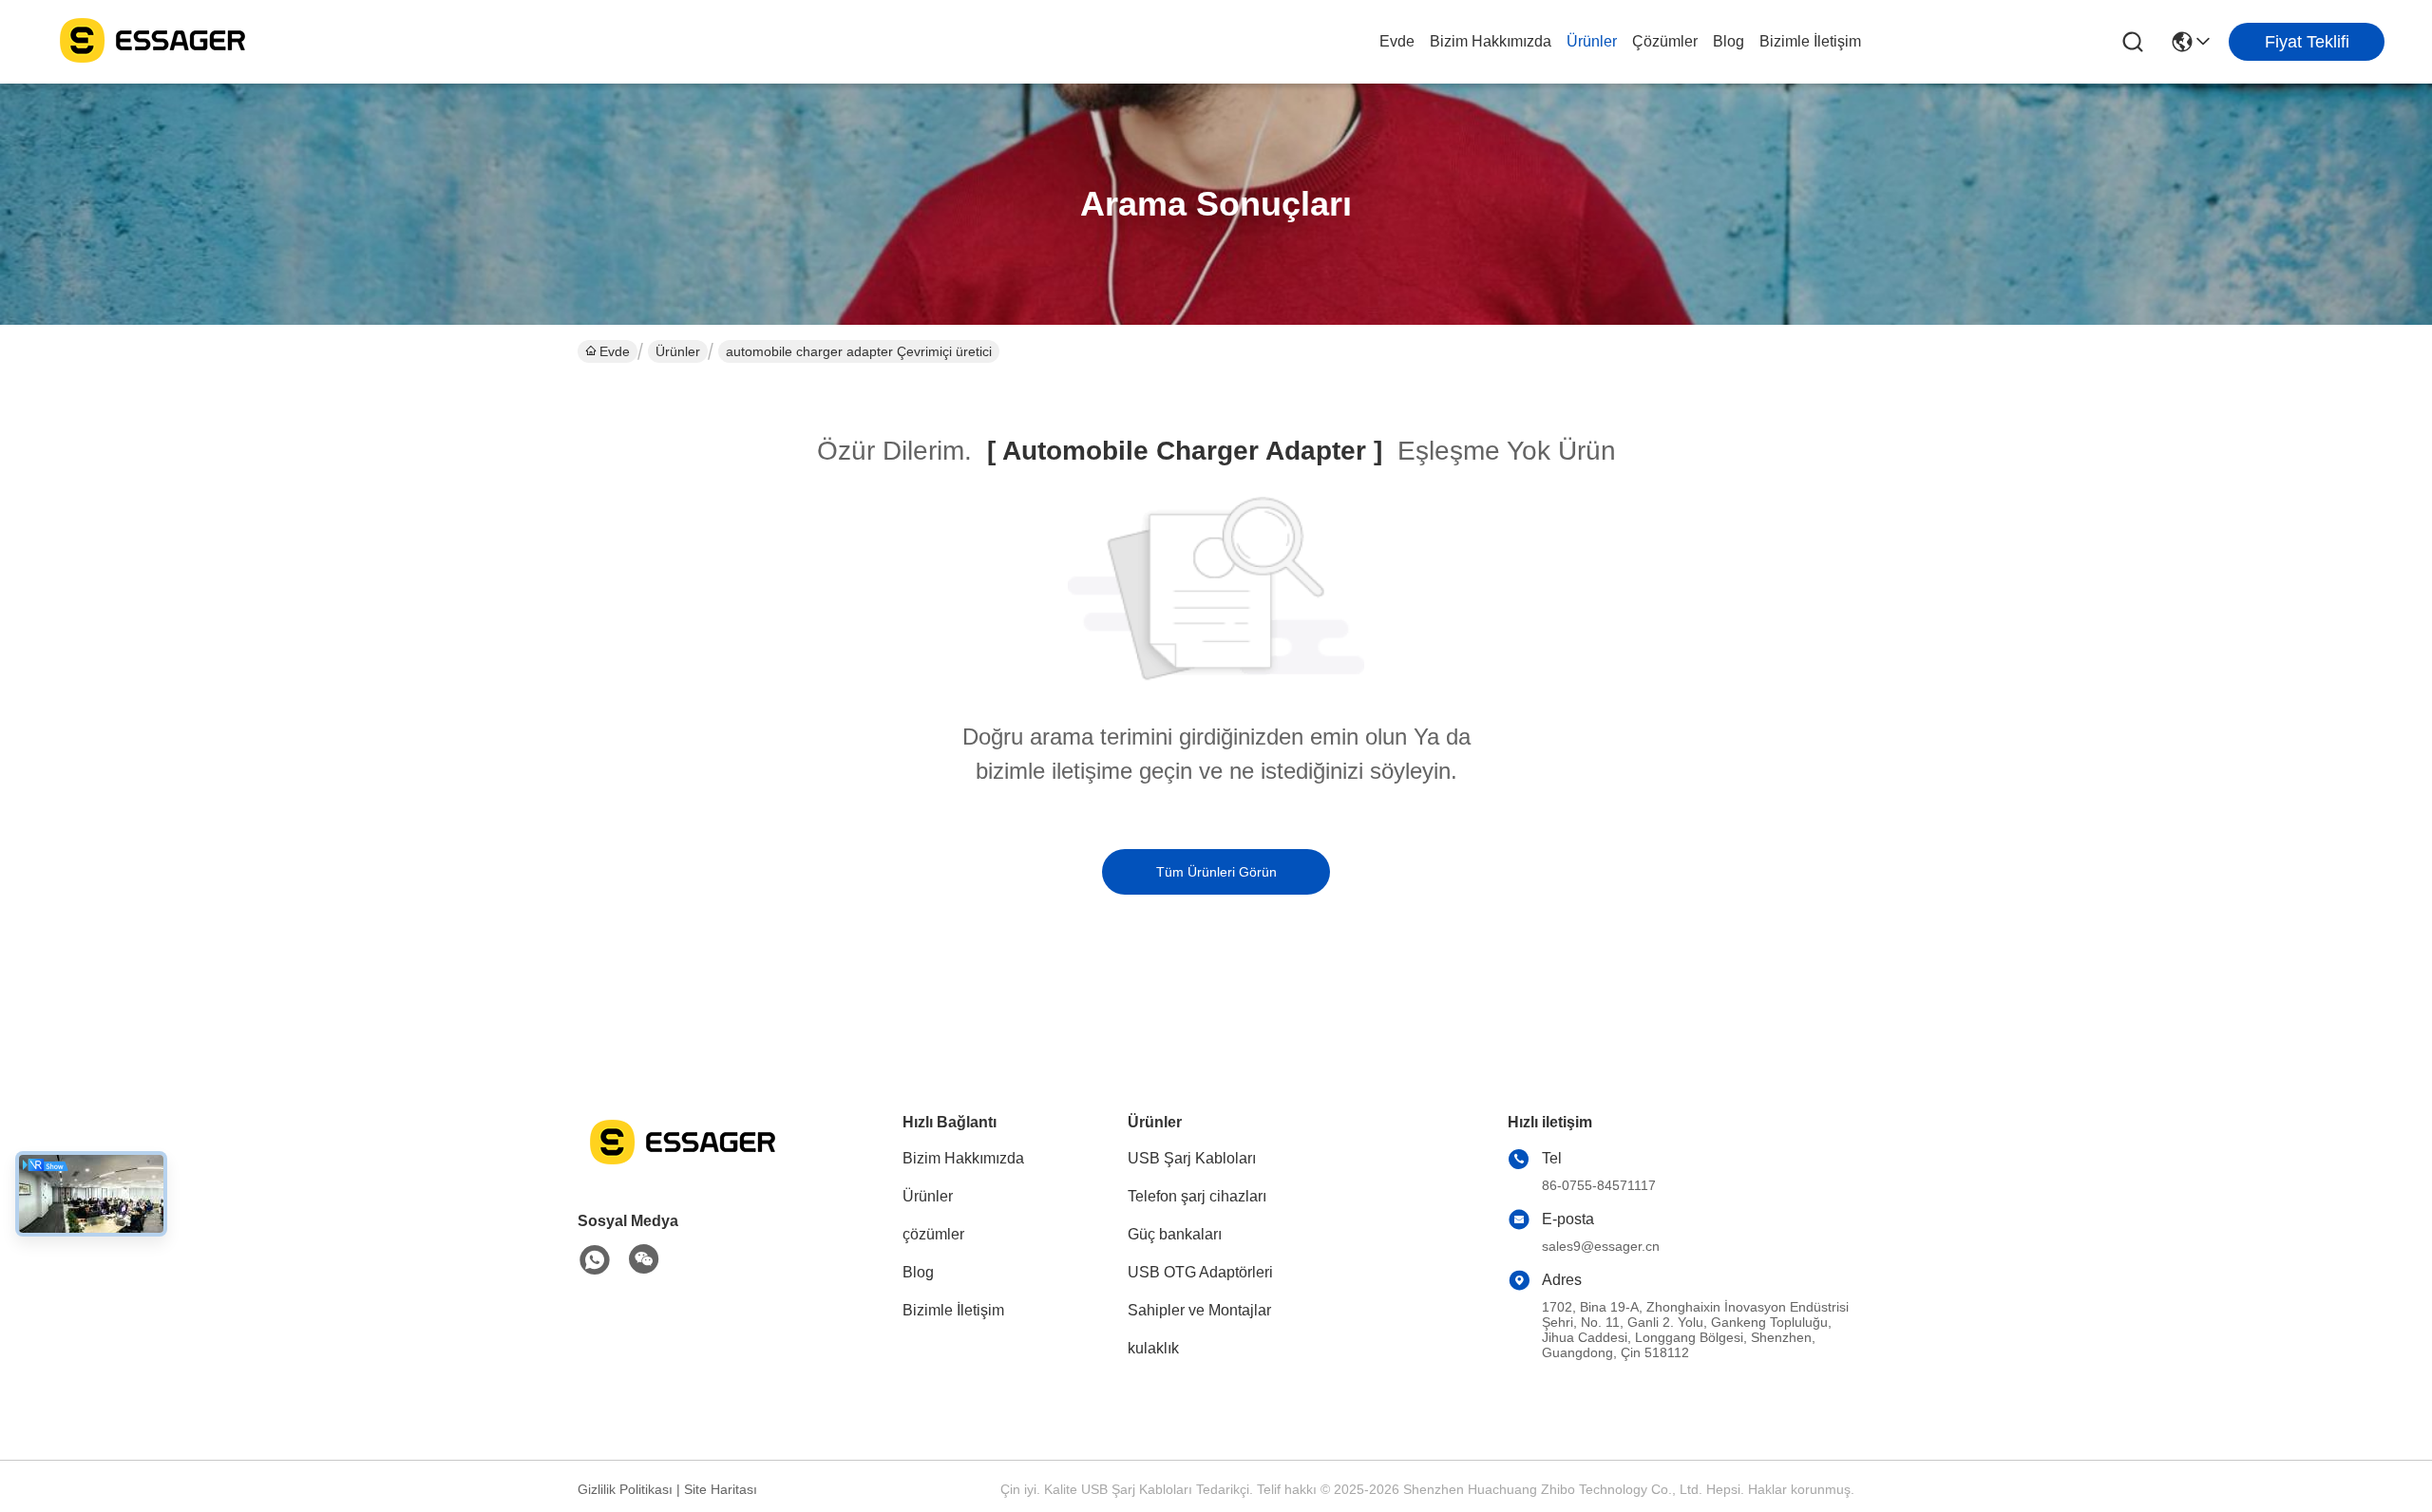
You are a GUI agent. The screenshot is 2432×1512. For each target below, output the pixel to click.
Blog (1729, 41)
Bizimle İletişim (1810, 41)
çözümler (1665, 41)
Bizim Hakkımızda (1491, 41)
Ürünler (1592, 41)
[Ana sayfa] (682, 1165)
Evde (1397, 41)
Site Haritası (721, 1489)
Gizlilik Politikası (625, 1489)
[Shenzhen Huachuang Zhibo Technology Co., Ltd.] (152, 42)
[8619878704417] (595, 1260)
